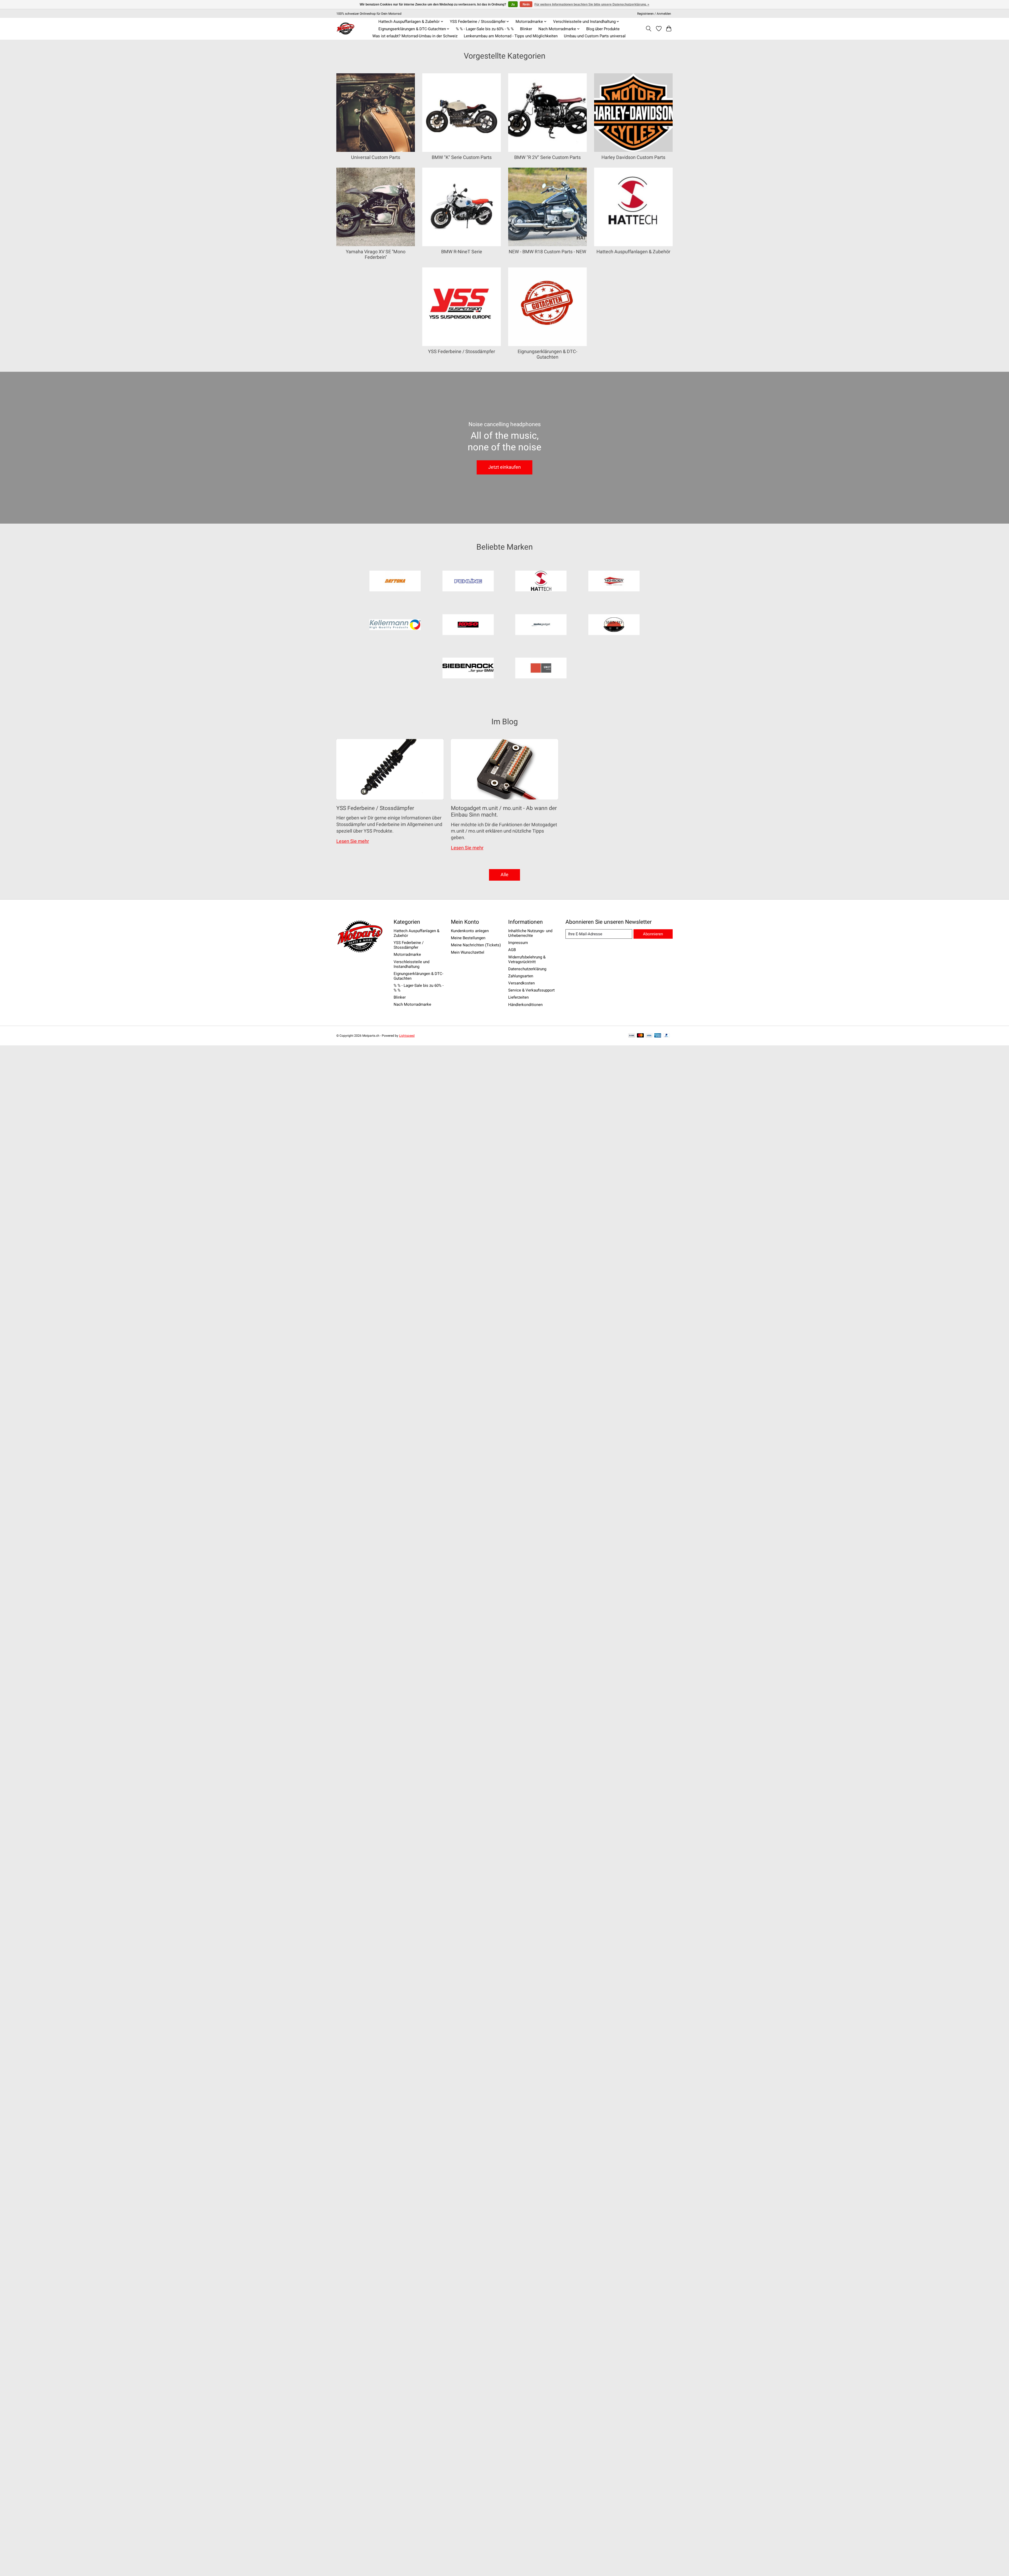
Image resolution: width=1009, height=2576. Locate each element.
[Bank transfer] (632, 1036)
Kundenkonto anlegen (470, 931)
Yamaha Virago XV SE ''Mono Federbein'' (376, 254)
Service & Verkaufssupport (531, 990)
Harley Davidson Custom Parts (633, 157)
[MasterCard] (640, 1036)
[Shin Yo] (614, 625)
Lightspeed (407, 1036)
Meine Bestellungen (468, 938)
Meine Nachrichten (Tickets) (476, 945)
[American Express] (658, 1036)
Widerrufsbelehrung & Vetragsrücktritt (527, 959)
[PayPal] (667, 1036)
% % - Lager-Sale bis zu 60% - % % (485, 29)
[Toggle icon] (649, 29)
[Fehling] (468, 582)
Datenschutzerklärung (527, 969)
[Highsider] (614, 582)
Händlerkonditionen (525, 1005)
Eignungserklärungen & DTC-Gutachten (547, 354)
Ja (513, 4)
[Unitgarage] (541, 669)
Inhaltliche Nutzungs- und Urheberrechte (530, 933)
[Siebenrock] (468, 669)
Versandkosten (521, 983)
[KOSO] (468, 625)
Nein (526, 4)
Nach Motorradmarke (412, 1004)
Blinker (526, 29)
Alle (504, 875)
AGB (512, 950)
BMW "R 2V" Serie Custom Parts (547, 157)
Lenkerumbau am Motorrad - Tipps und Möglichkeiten (511, 36)
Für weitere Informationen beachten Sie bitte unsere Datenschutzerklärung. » (592, 4)
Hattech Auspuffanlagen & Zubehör (633, 252)
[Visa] (649, 1036)
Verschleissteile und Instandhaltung (411, 964)
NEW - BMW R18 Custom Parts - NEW (547, 252)
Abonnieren (653, 934)
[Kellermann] (395, 625)
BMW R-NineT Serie (462, 252)
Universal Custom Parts (376, 157)
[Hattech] (541, 582)
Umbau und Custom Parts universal (595, 36)
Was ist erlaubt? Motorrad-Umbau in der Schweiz (415, 36)
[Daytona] (395, 582)
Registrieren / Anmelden (654, 14)
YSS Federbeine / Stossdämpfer (462, 352)
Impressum (518, 943)
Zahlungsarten (521, 976)
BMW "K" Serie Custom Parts (462, 157)
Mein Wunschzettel (468, 952)
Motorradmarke (407, 954)
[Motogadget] (541, 625)
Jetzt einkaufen (504, 467)
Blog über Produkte (603, 29)
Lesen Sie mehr (353, 841)
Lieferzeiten (518, 997)
